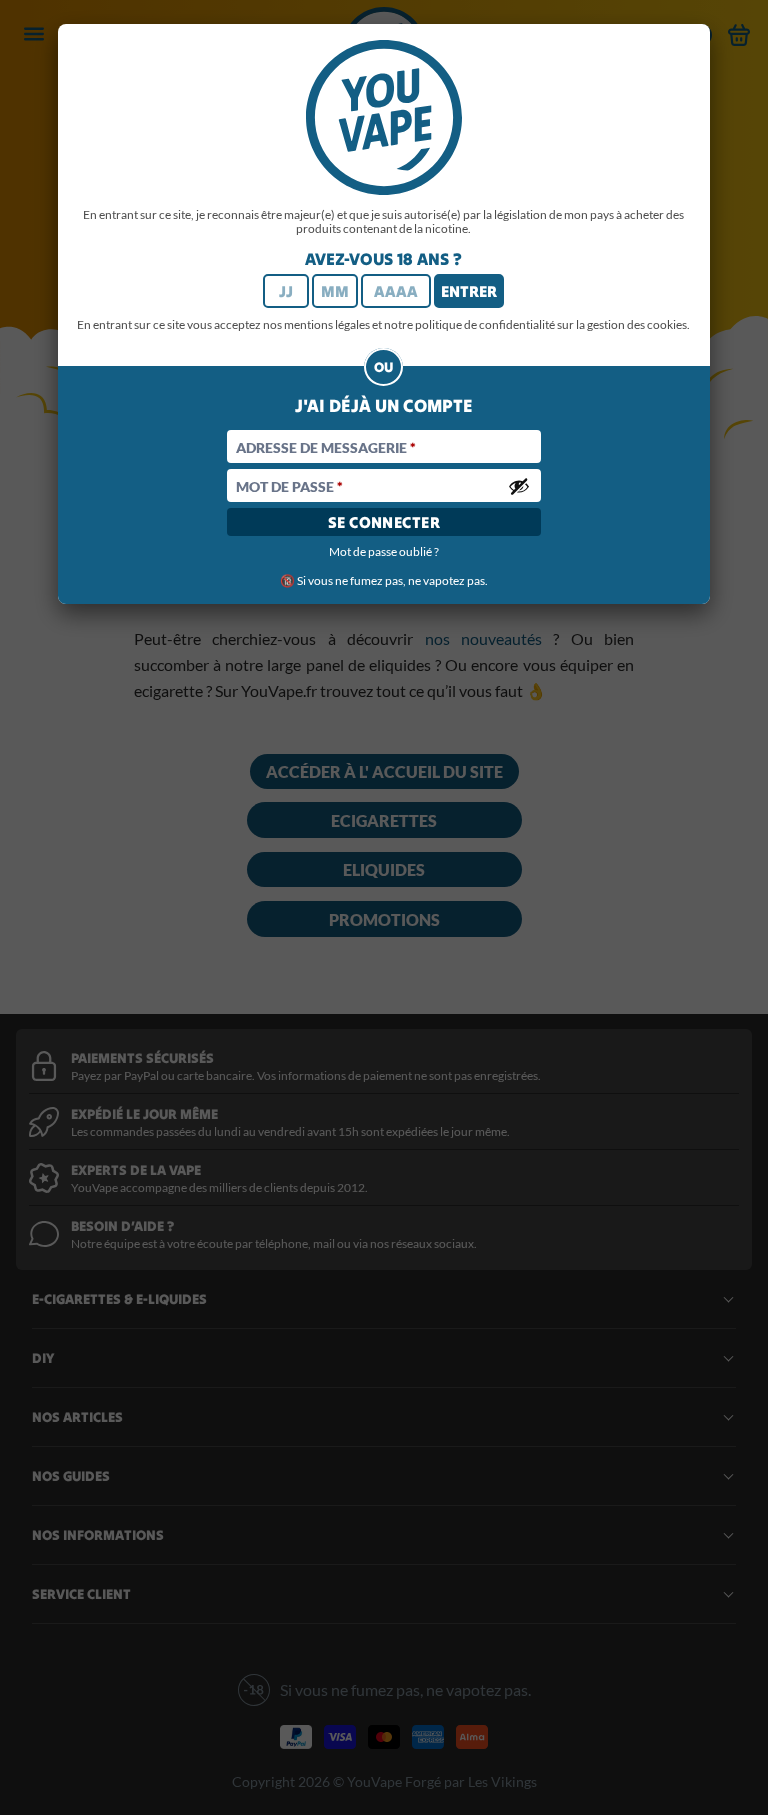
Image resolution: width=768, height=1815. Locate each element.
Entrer (469, 291)
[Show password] (519, 486)
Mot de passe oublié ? (384, 551)
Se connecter (384, 522)
